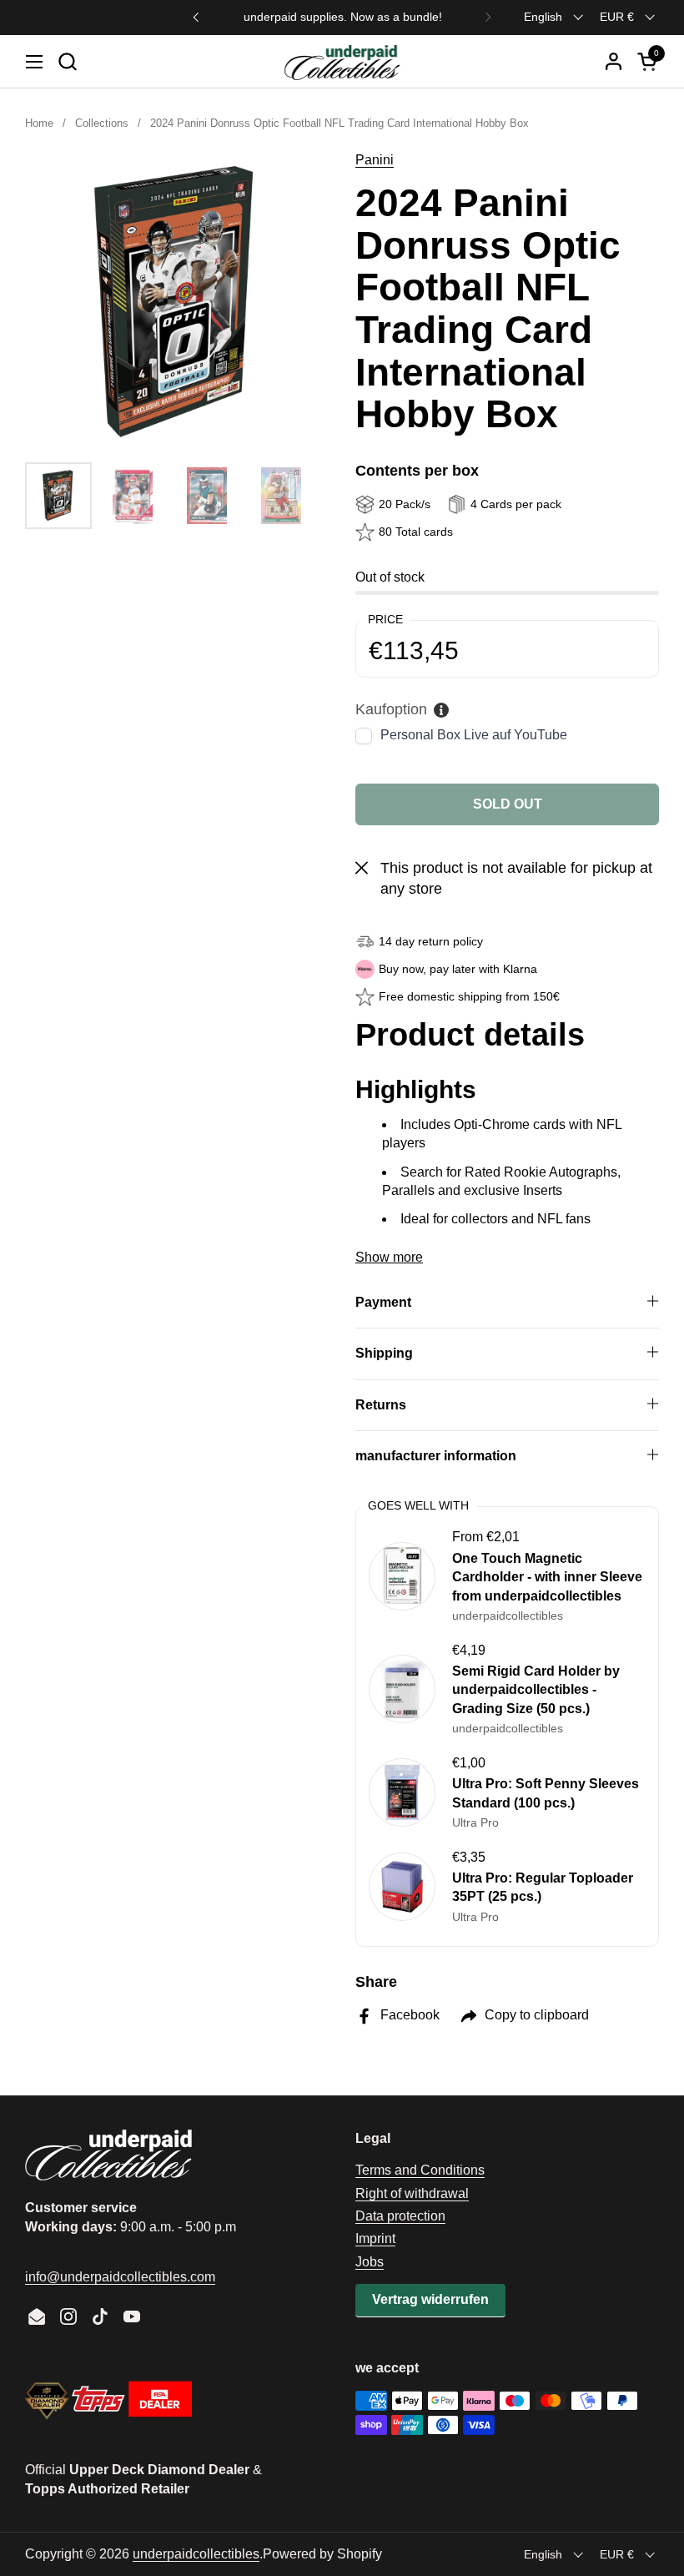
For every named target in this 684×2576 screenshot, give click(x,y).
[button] (67, 61)
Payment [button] (383, 1302)
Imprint (375, 2238)
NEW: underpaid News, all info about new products (342, 17)
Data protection (400, 2216)
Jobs (370, 2262)
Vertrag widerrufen (430, 2299)
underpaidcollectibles (196, 2554)
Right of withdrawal (412, 2193)
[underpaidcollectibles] (342, 62)
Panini (375, 160)
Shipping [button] (384, 1353)
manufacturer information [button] (436, 1456)
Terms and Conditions (420, 2170)
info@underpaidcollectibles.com (120, 2277)
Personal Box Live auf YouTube (474, 735)
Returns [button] (381, 1405)
